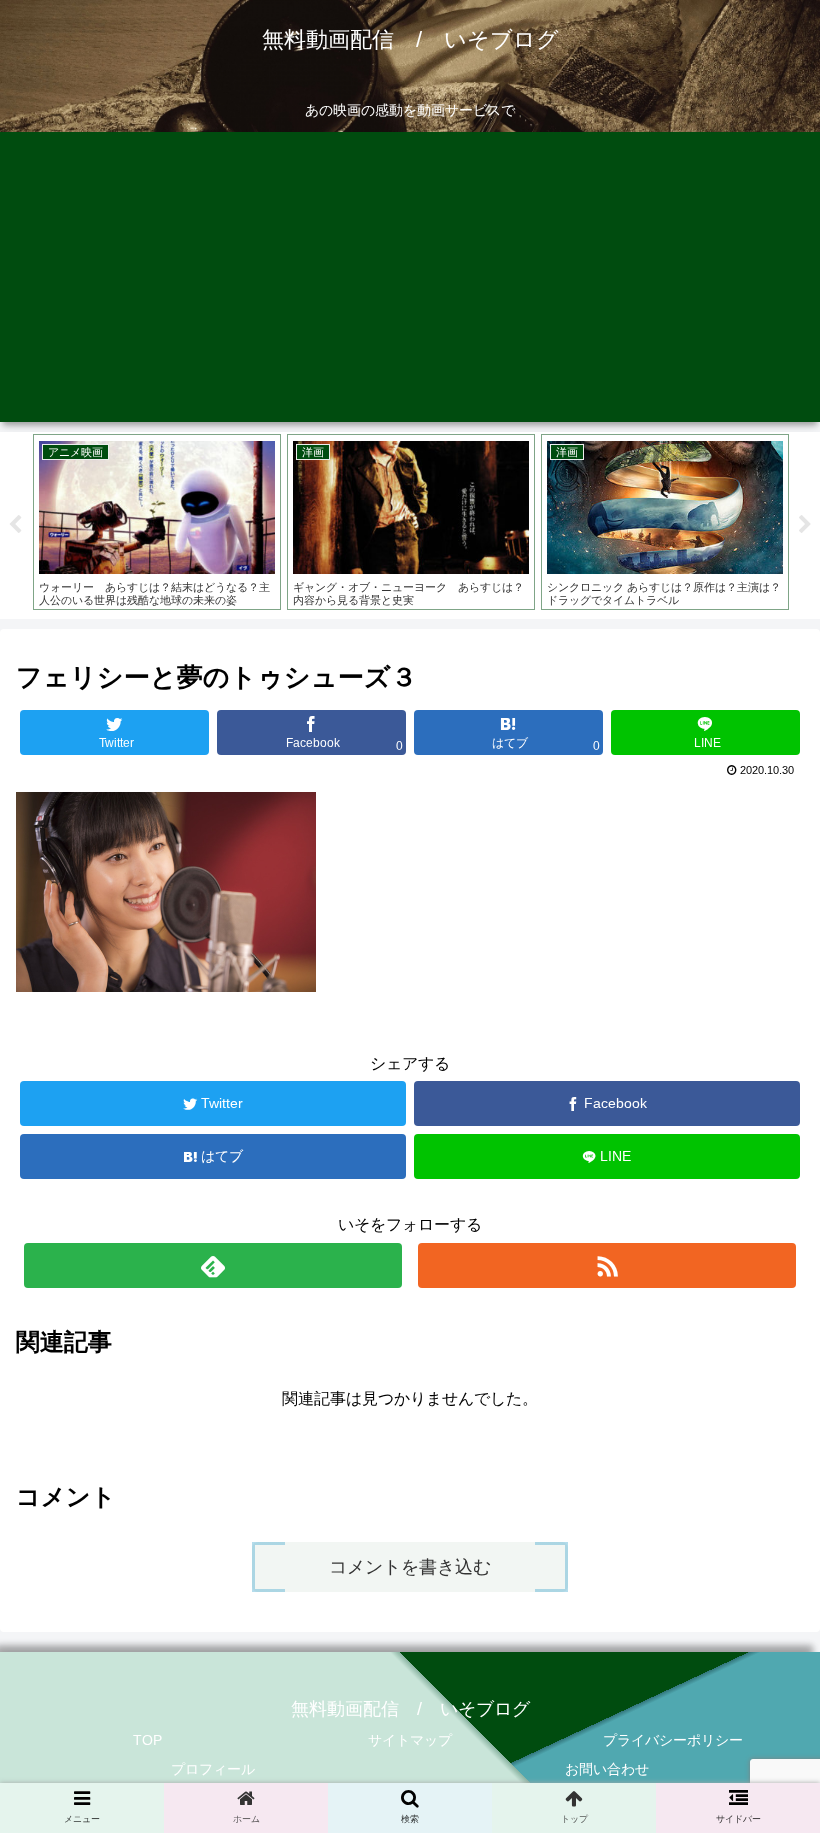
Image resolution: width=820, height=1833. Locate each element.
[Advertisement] (410, 282)
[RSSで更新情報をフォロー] (607, 1265)
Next (805, 525)
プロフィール (213, 1769)
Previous (15, 525)
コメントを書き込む (410, 1567)
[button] (758, 1682)
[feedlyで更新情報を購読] (213, 1265)
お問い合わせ (607, 1769)
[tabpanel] (165, 522)
